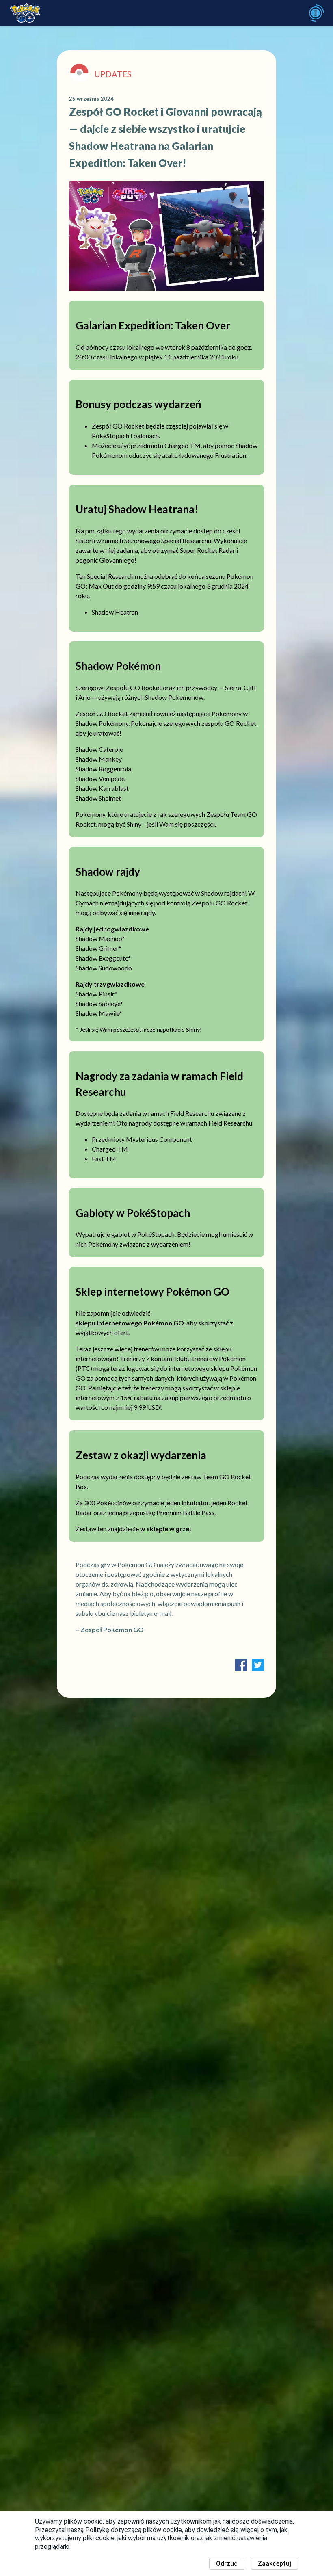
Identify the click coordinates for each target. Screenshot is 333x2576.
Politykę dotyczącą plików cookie (134, 2530)
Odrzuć (227, 2564)
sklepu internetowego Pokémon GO (130, 1323)
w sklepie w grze (165, 1529)
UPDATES (113, 74)
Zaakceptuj (275, 2564)
